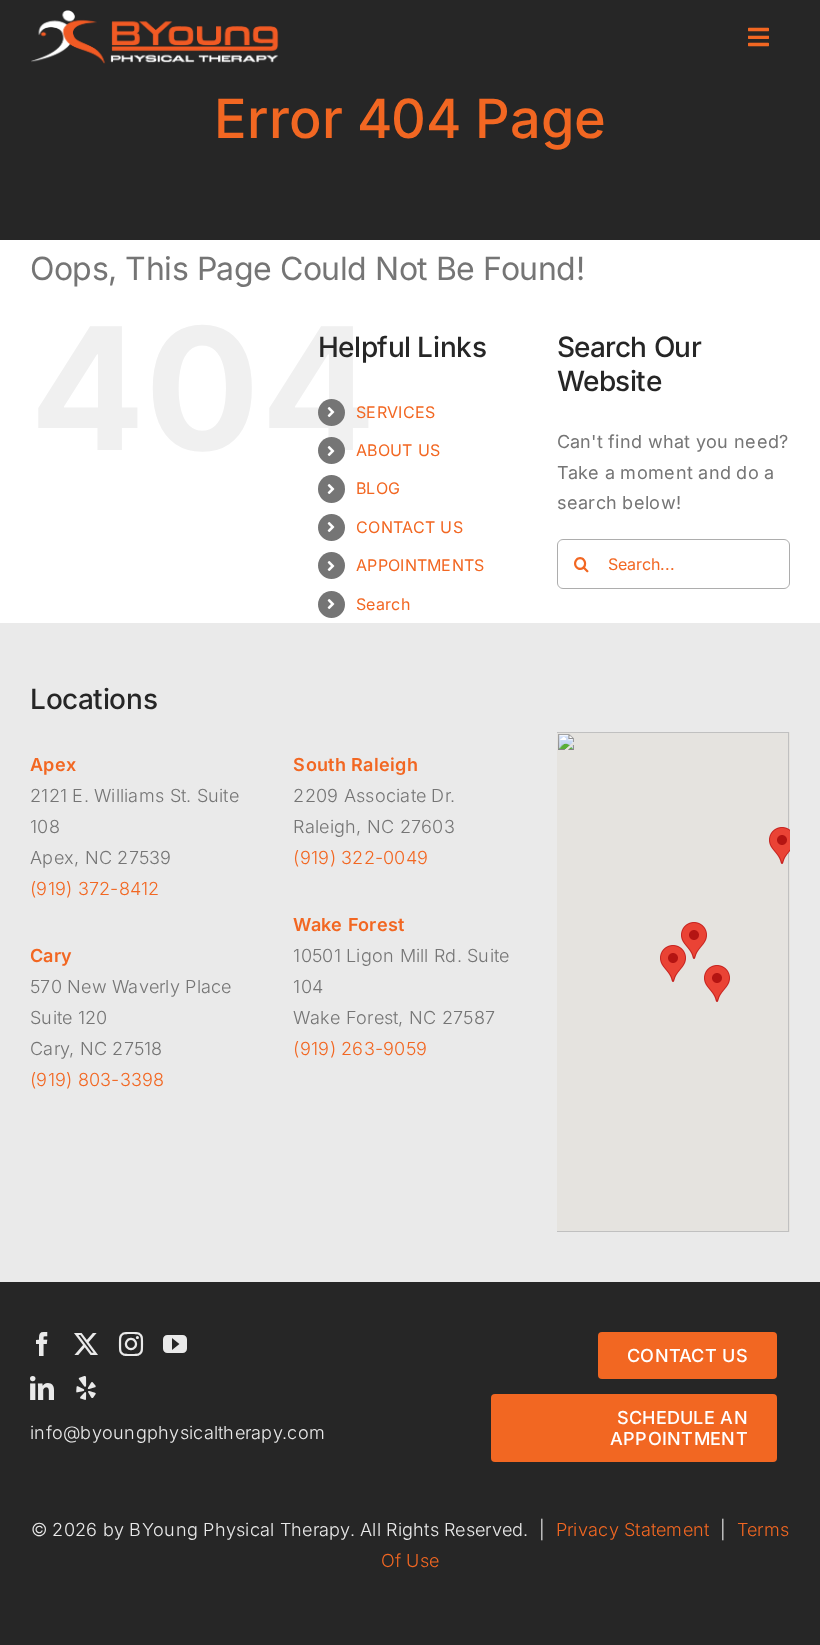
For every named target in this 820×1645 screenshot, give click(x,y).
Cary (51, 955)
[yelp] (86, 1388)
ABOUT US (398, 450)
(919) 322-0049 (360, 857)
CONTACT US (409, 527)
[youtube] (175, 1344)
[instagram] (131, 1344)
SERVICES (395, 412)
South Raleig (349, 764)
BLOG (378, 488)
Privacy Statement (633, 1529)
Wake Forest (348, 924)
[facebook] (42, 1344)
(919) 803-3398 (97, 1079)
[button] (673, 963)
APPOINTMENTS (420, 565)
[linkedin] (42, 1388)
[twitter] (86, 1344)
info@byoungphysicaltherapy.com (177, 1432)
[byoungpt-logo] (155, 18)
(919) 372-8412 (95, 888)
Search (383, 604)
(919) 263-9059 (360, 1048)
